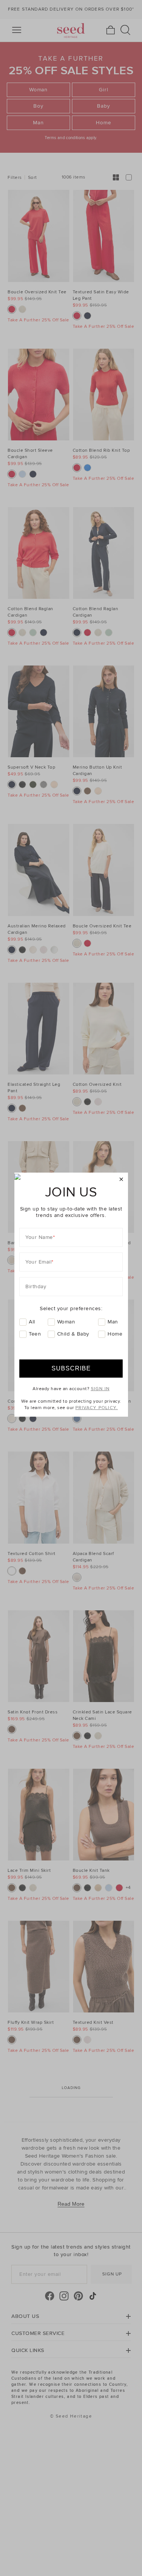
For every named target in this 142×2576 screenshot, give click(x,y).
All (32, 1322)
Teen (35, 1334)
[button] (121, 1180)
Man (113, 1322)
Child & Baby (73, 1334)
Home (115, 1334)
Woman (66, 1322)
